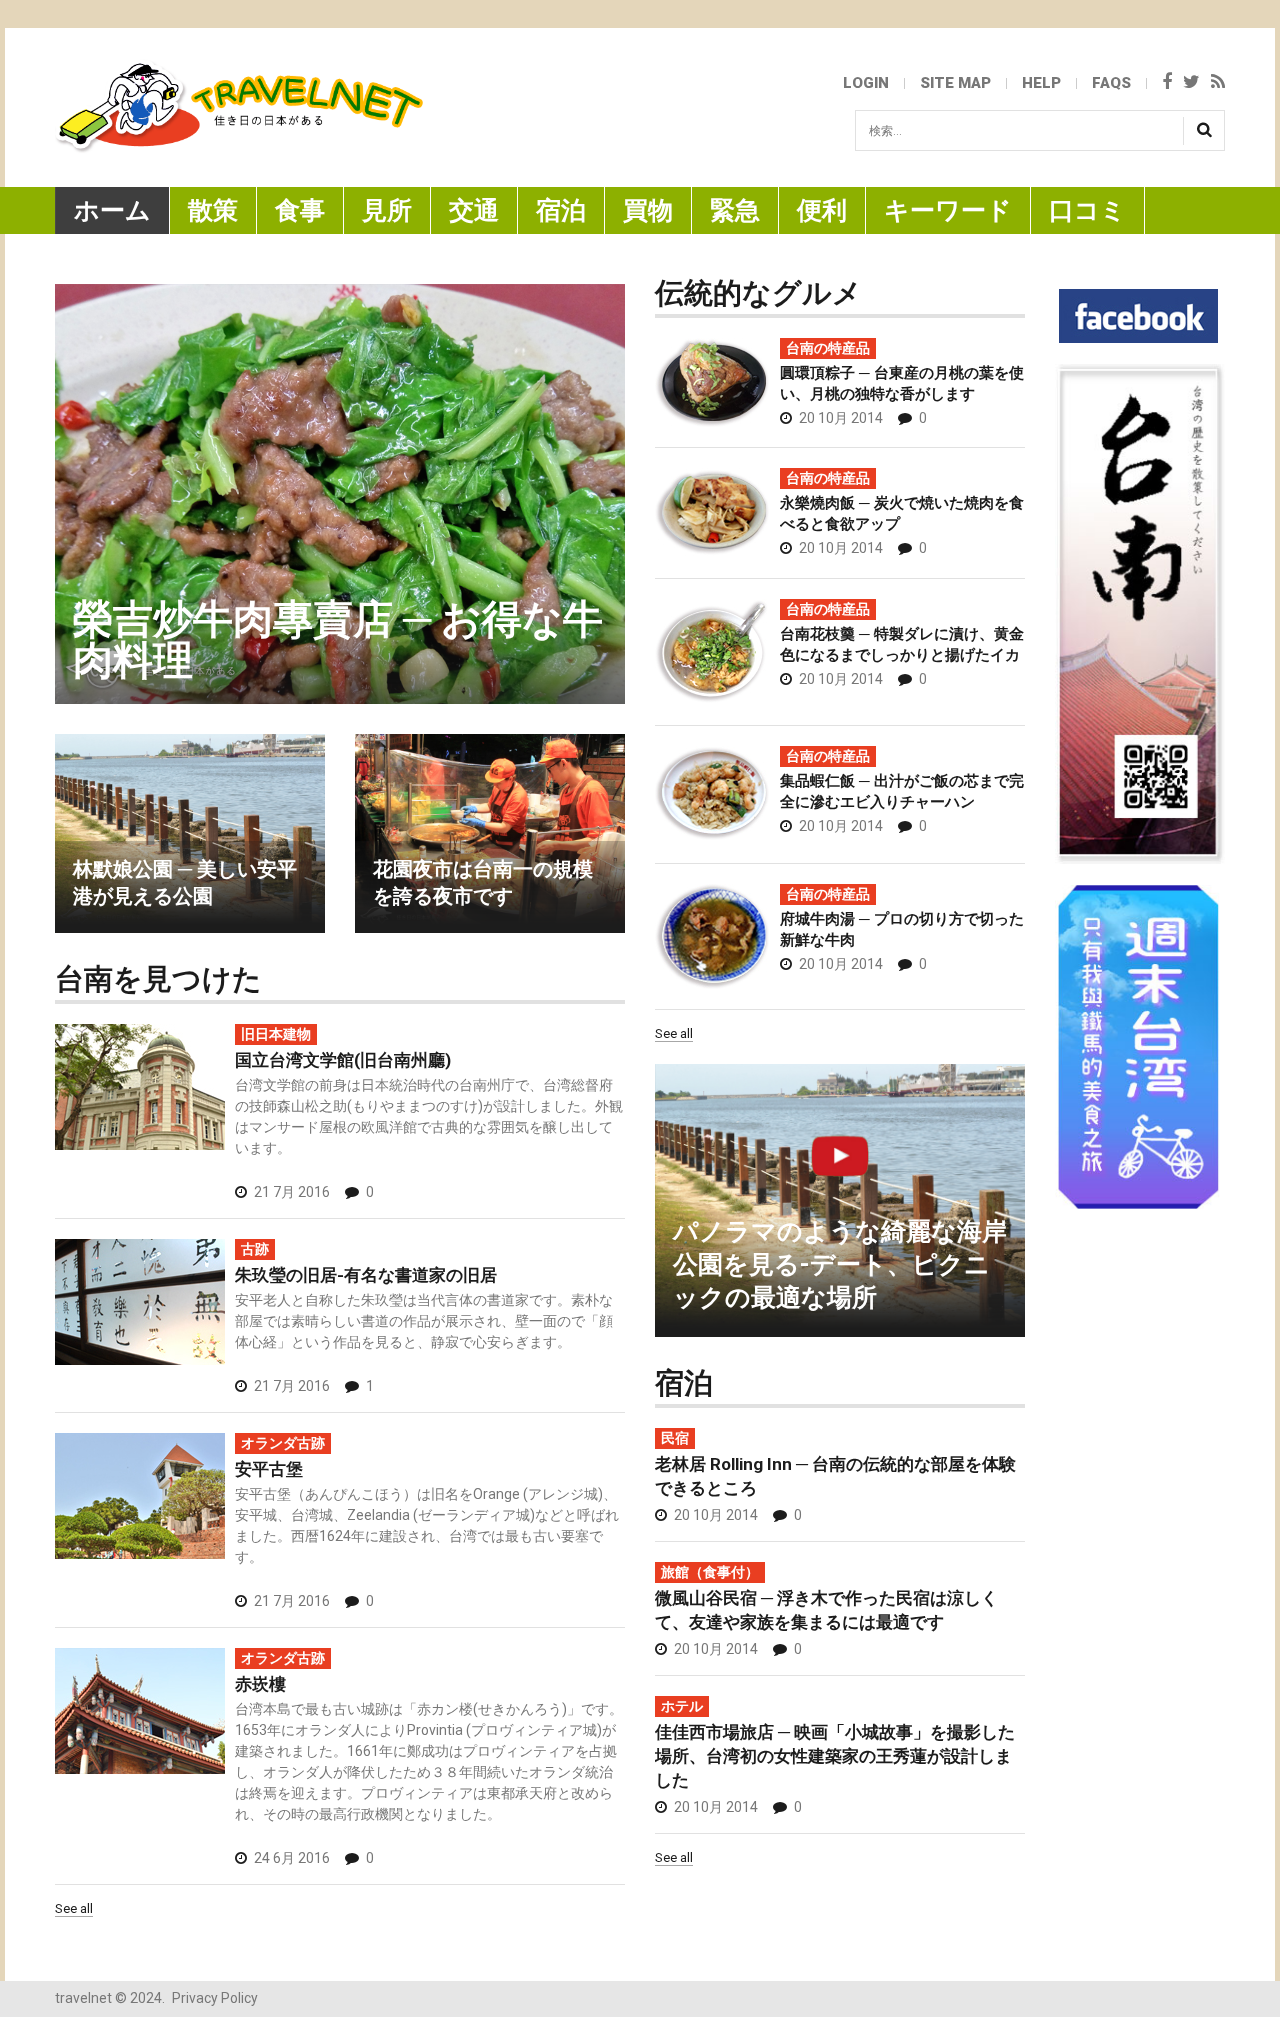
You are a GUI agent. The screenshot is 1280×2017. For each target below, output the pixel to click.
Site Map (955, 83)
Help (1041, 83)
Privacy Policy (215, 1998)
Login (866, 83)
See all (674, 1034)
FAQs (1111, 83)
